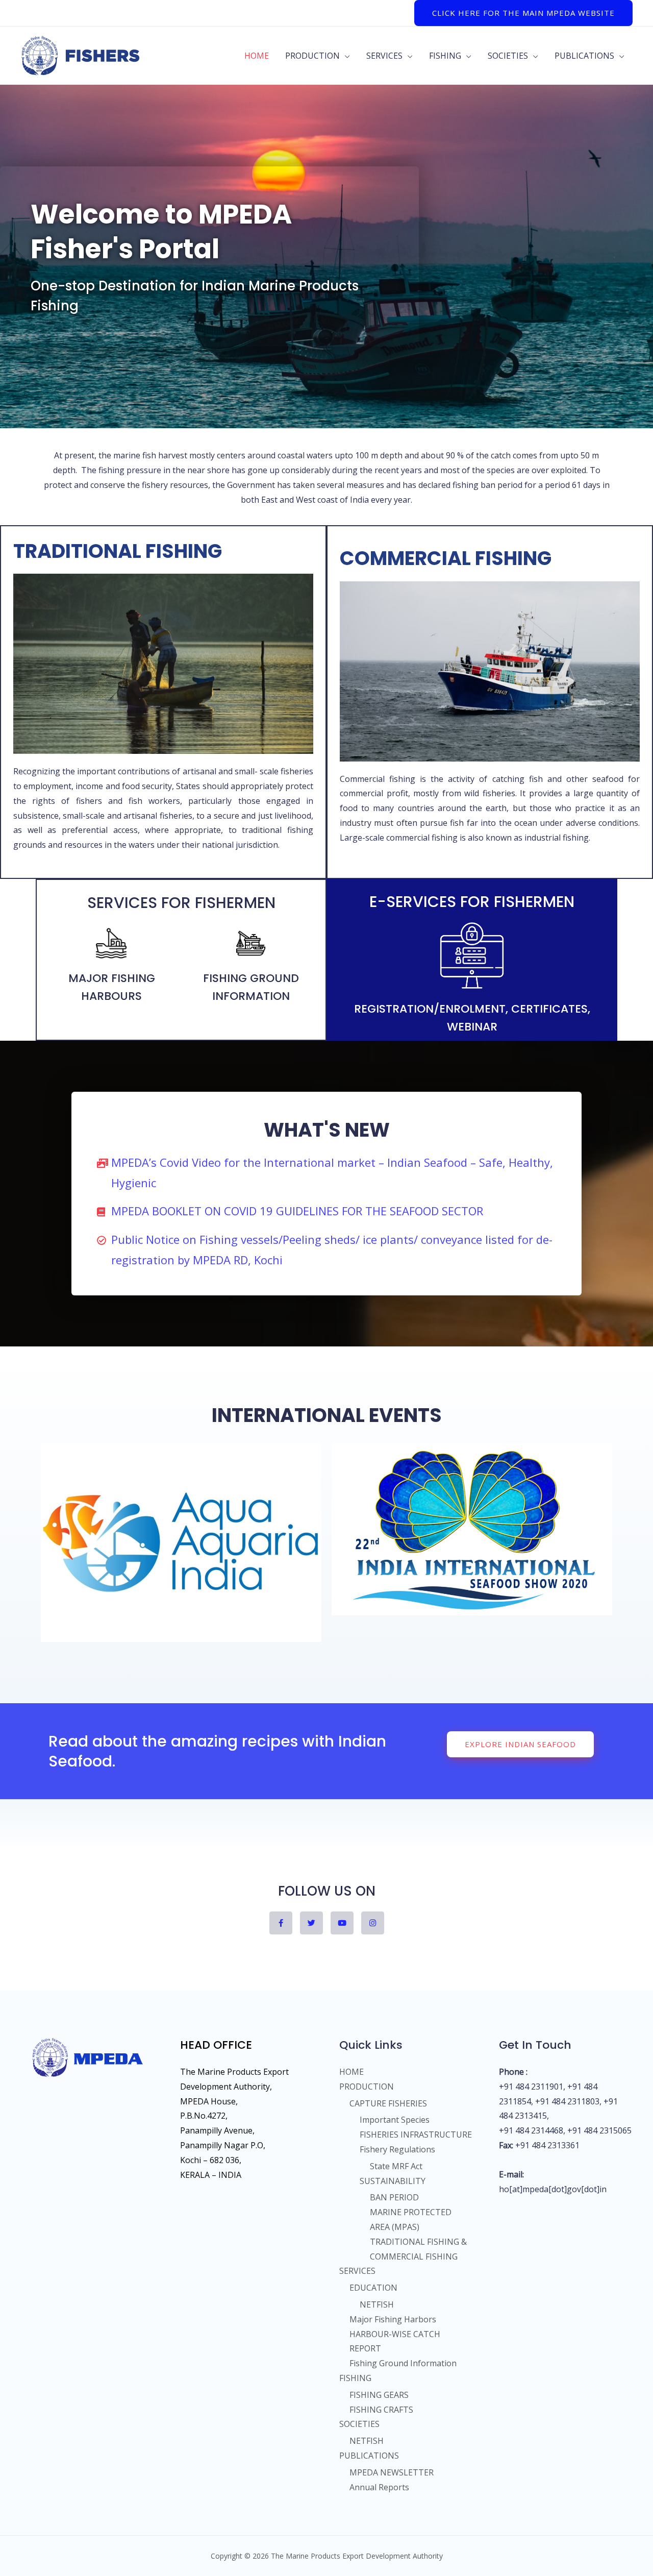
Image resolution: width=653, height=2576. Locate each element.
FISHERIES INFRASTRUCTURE (416, 2135)
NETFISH (377, 2304)
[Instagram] (373, 1923)
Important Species (395, 2120)
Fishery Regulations (397, 2149)
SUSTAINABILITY (393, 2181)
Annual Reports (379, 2487)
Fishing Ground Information (403, 2363)
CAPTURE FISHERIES (388, 2103)
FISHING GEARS (379, 2395)
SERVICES (384, 56)
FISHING (445, 56)
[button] (520, 1744)
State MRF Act (396, 2166)
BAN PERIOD (394, 2197)
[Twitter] (311, 1923)
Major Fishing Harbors (393, 2319)
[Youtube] (342, 1923)
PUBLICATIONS (584, 56)
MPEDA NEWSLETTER (392, 2472)
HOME (257, 56)
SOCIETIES (508, 56)
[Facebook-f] (281, 1923)
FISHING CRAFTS (381, 2410)
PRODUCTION (312, 56)
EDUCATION (373, 2288)
